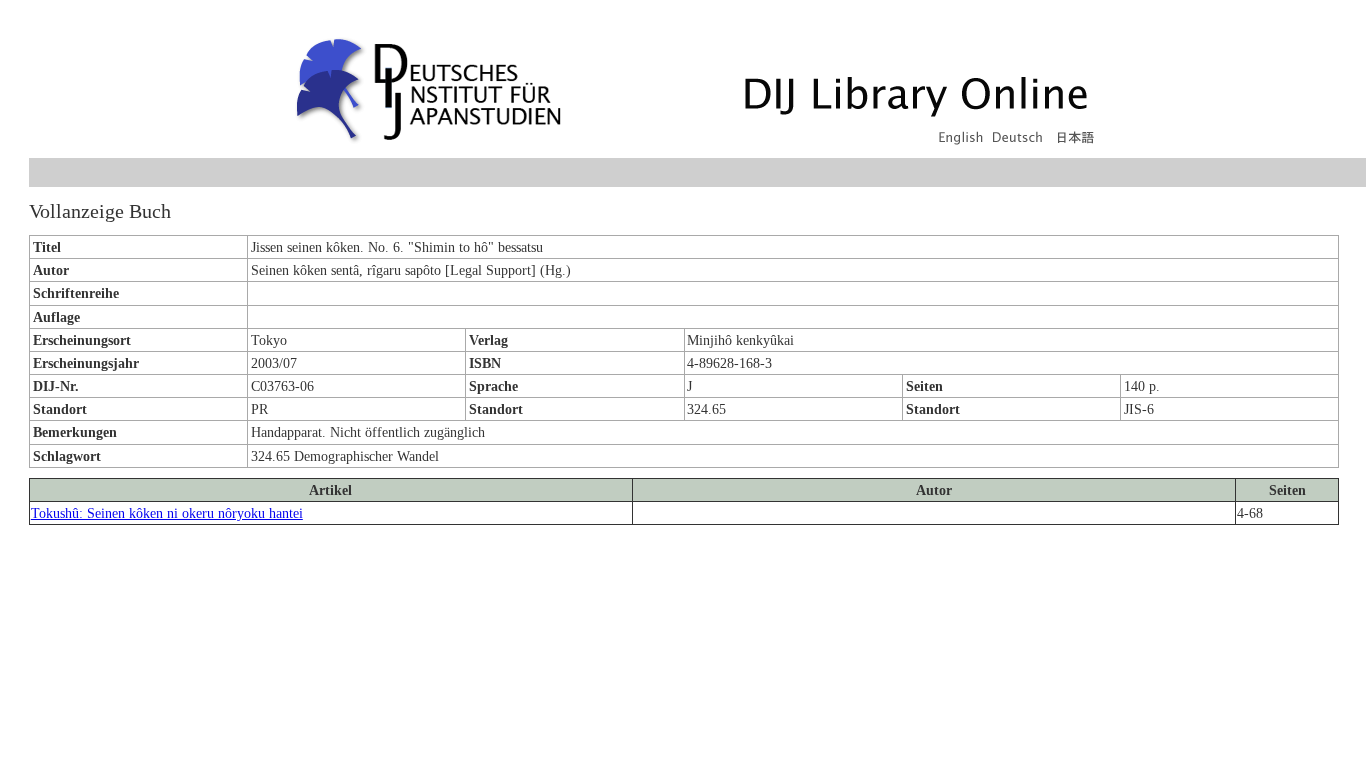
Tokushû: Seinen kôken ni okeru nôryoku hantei (167, 513)
